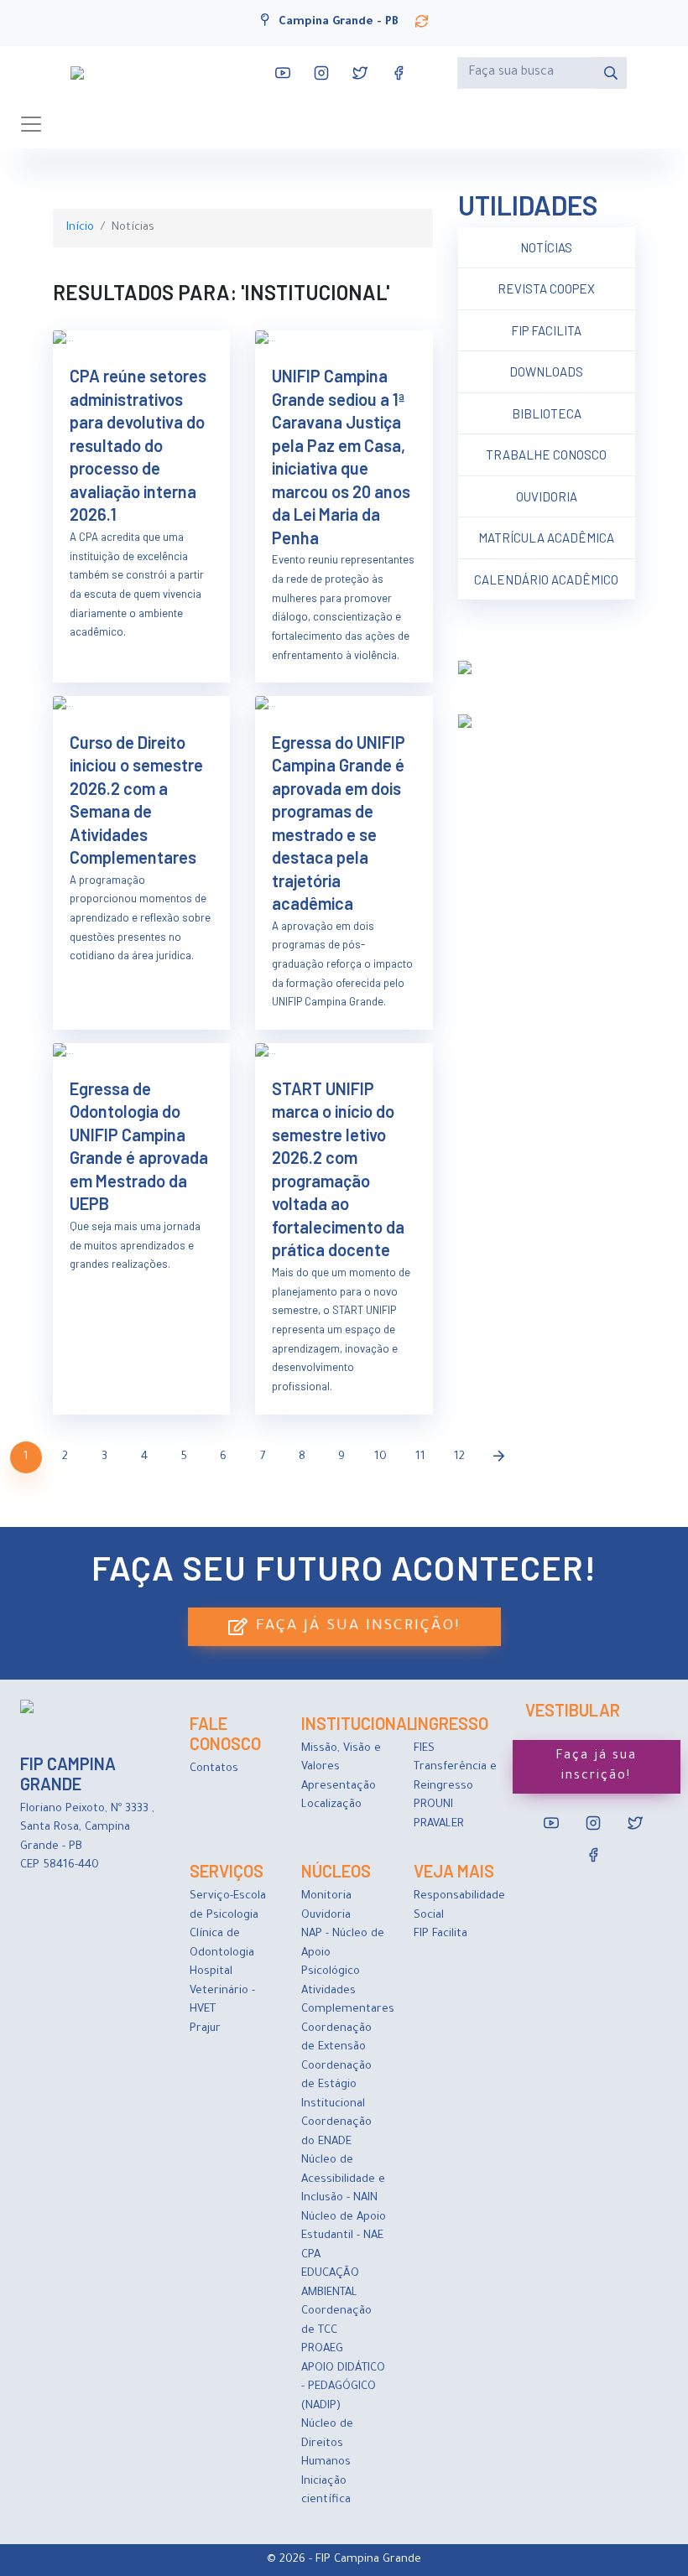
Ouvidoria (547, 496)
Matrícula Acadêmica (546, 538)
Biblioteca (547, 413)
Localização (331, 1805)
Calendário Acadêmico (546, 579)
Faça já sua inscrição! (358, 1627)
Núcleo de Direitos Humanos (327, 2444)
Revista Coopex (546, 288)
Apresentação (339, 1787)
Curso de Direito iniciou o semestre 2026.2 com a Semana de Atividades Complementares (136, 800)
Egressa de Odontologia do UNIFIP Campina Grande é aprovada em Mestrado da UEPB (139, 1146)
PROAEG (322, 2349)
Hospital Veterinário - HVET (222, 1991)
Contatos (214, 1769)
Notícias (546, 247)
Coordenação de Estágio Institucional (336, 2085)
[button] (422, 22)
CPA (311, 2255)
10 (380, 1457)
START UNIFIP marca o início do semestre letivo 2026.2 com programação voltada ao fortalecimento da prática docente (338, 1169)
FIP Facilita (546, 330)
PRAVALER (439, 1824)
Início (80, 228)
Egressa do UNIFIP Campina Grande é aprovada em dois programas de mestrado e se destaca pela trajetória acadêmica (339, 823)
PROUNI (433, 1805)
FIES (424, 1749)
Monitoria (326, 1896)
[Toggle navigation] (31, 124)
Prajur (205, 2029)
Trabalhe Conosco (546, 454)
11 (420, 1457)
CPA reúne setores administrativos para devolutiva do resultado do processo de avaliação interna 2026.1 (138, 445)
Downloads (546, 371)
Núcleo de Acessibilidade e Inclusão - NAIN (343, 2179)
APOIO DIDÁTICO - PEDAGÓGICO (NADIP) (343, 2387)
